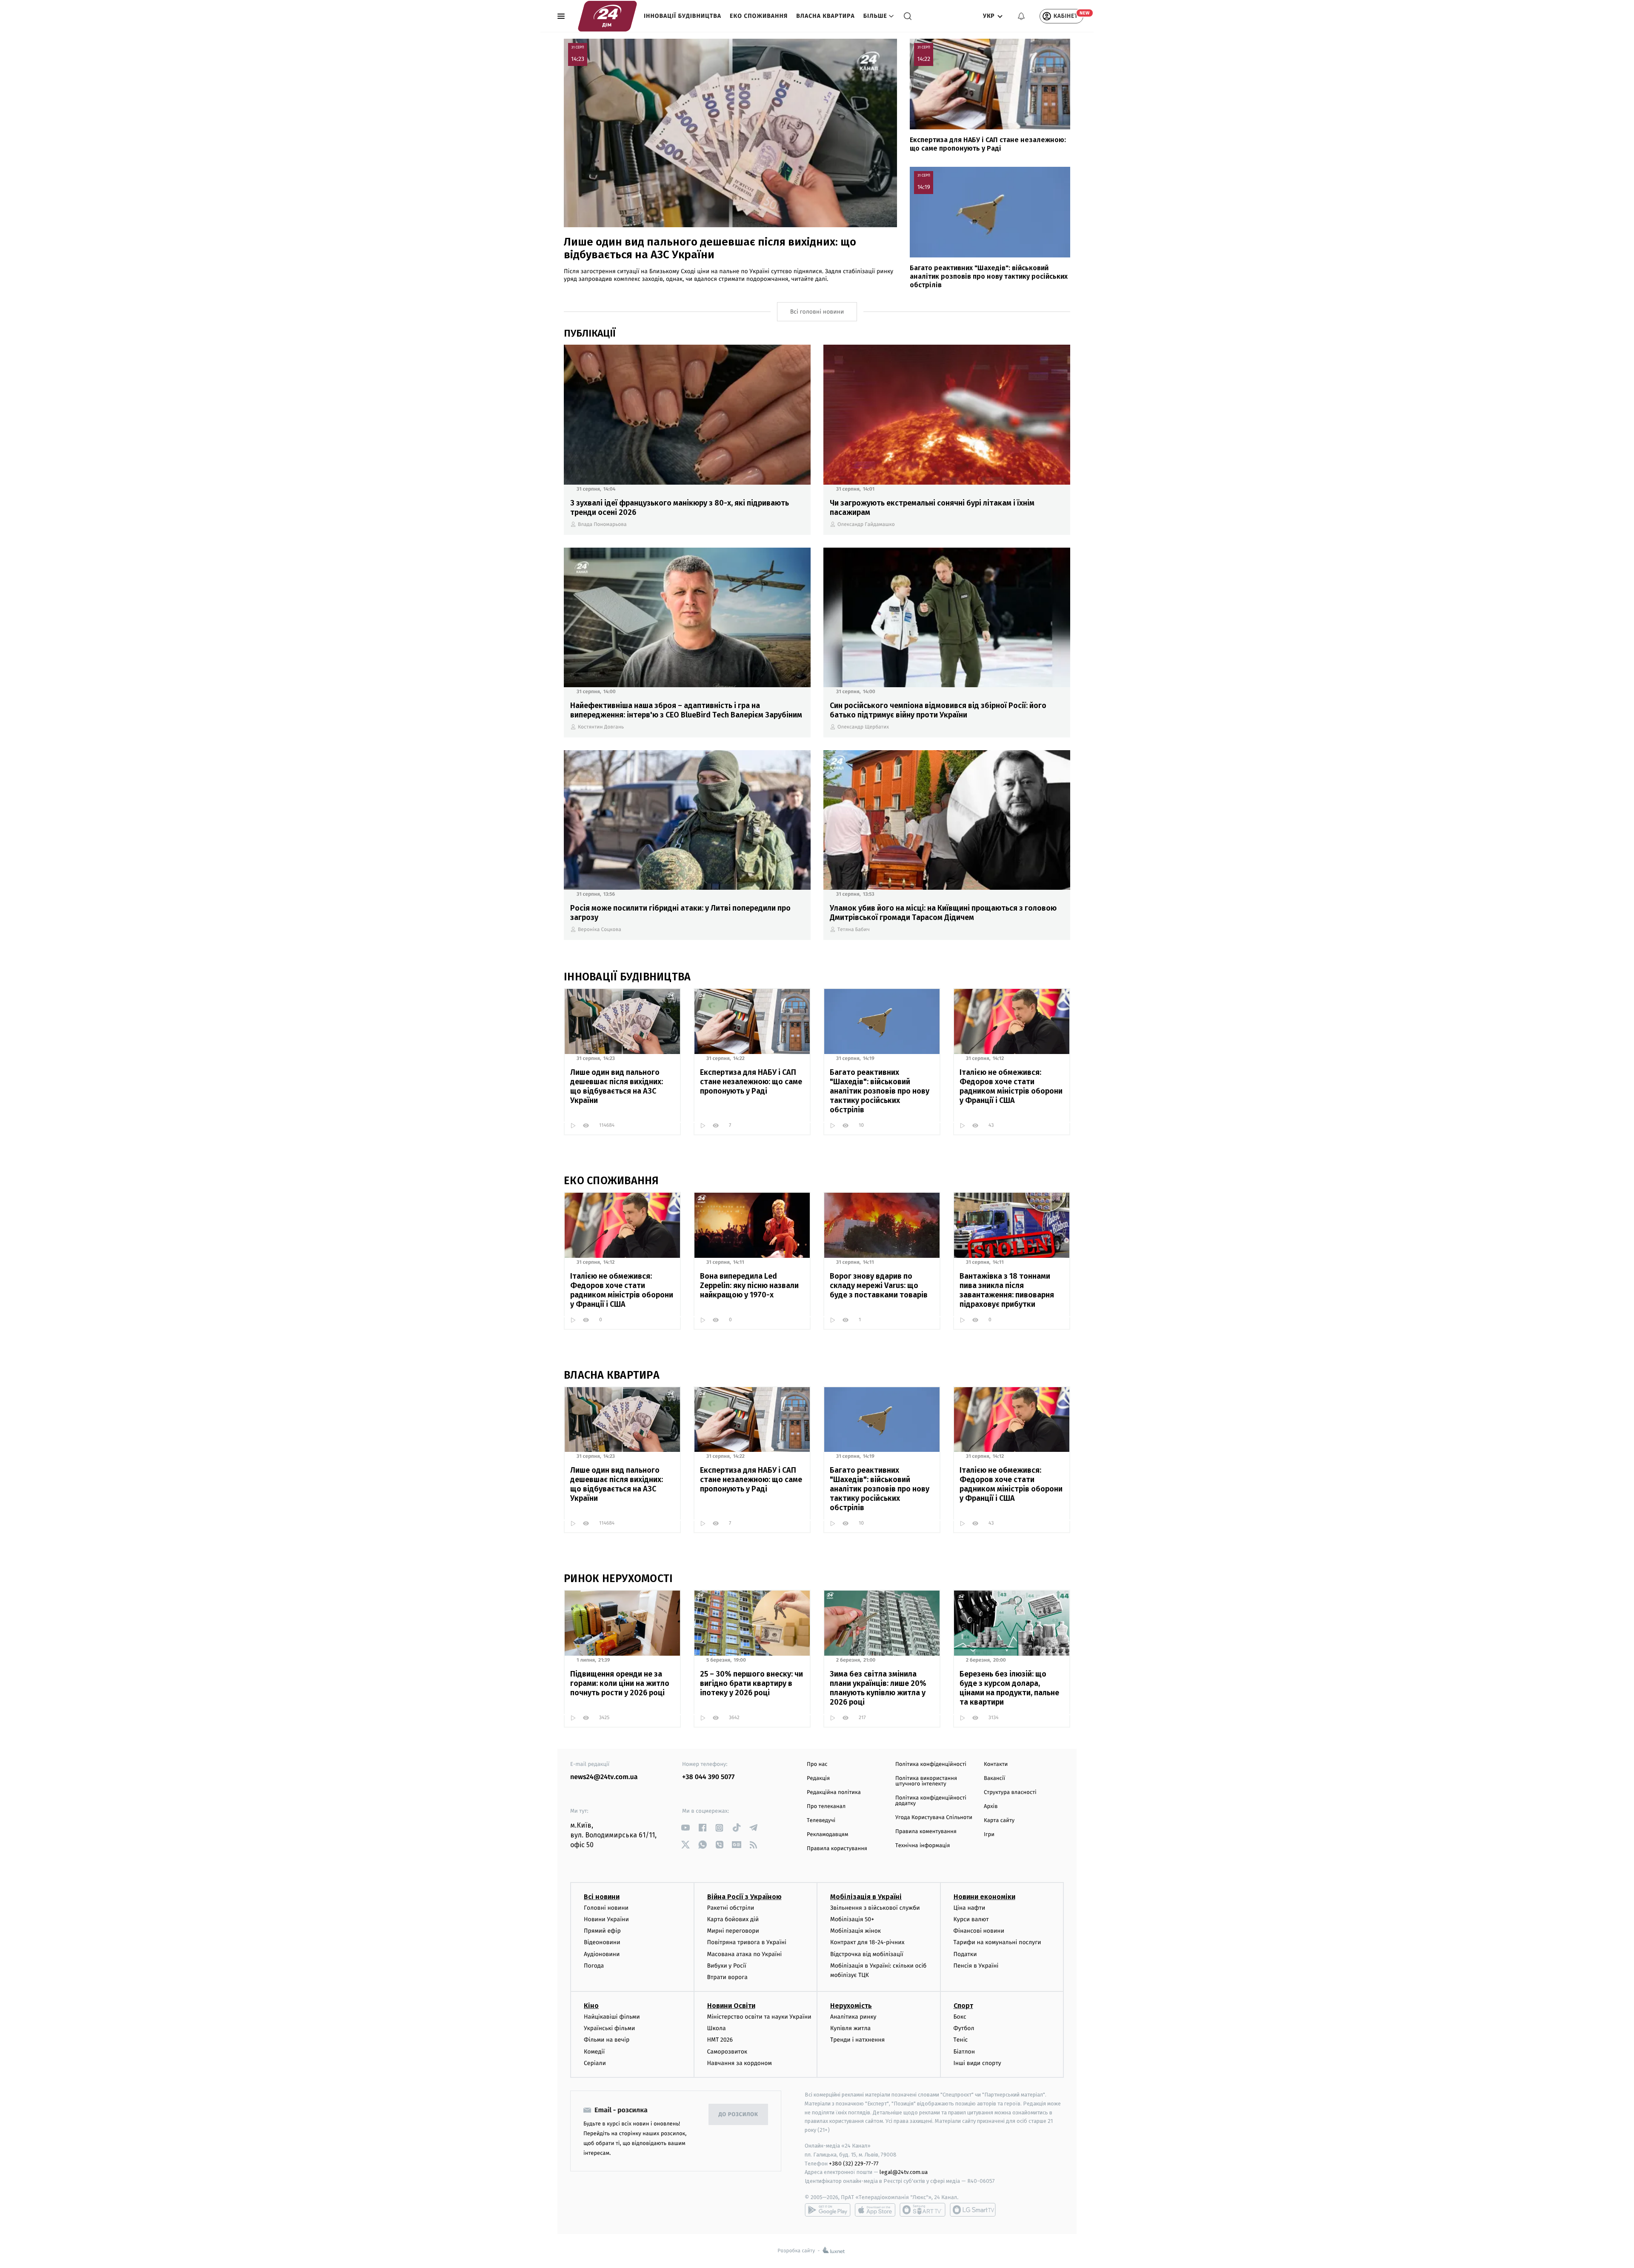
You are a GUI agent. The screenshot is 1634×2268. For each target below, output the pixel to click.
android (828, 2210)
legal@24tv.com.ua (904, 2172)
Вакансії (994, 1778)
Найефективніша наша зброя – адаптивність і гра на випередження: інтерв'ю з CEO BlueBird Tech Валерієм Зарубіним (686, 710)
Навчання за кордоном (740, 2063)
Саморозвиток (727, 2052)
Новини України (606, 1919)
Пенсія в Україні (976, 1966)
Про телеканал (826, 1807)
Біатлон (964, 2052)
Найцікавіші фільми (612, 2017)
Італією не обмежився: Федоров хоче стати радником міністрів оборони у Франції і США (1011, 1086)
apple (875, 2210)
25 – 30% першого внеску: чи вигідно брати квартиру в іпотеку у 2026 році (751, 1683)
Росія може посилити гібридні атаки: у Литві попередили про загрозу (680, 913)
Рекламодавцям (827, 1835)
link (685, 1828)
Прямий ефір (602, 1931)
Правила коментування (926, 1832)
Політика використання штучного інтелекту (926, 1781)
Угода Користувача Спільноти (934, 1818)
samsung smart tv (973, 2210)
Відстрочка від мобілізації (867, 1954)
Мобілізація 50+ (852, 1919)
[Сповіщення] (1021, 16)
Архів (991, 1807)
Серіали (595, 2063)
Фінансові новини (979, 1931)
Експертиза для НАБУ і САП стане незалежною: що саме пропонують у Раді (988, 144)
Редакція (818, 1778)
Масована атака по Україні (745, 1954)
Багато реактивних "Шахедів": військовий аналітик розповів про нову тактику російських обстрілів (989, 276)
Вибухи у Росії (727, 1966)
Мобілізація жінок (856, 1931)
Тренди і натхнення (857, 2040)
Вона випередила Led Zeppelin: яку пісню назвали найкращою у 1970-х (749, 1285)
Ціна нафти (970, 1908)
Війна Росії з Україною (744, 1897)
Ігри (989, 1835)
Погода (594, 1966)
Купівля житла (850, 2028)
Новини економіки (984, 1897)
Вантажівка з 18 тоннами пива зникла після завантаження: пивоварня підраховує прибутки (1007, 1290)
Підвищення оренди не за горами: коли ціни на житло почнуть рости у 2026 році (620, 1683)
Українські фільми (609, 2028)
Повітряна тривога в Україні (747, 1942)
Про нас (817, 1764)
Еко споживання (759, 16)
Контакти (996, 1764)
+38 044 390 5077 (708, 1777)
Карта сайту (999, 1821)
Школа (717, 2028)
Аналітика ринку (853, 2017)
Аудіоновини (602, 1954)
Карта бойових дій (733, 1919)
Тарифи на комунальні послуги (997, 1942)
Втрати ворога (727, 1977)
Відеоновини (602, 1942)
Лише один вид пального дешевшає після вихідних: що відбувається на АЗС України (710, 248)
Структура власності (1010, 1792)
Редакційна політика (834, 1792)
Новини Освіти (731, 2006)
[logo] (607, 16)
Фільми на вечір (607, 2040)
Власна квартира (826, 16)
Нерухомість (851, 2006)
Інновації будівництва (683, 16)
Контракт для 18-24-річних (867, 1942)
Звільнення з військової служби (875, 1908)
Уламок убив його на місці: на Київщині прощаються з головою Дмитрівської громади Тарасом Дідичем (943, 913)
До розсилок (738, 2115)
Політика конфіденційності (931, 1764)
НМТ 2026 (720, 2040)
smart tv (923, 2210)
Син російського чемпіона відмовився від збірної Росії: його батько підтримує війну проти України (938, 710)
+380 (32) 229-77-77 (854, 2164)
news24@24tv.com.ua (604, 1777)
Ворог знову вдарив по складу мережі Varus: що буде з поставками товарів (879, 1285)
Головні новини (606, 1908)
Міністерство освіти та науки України (759, 2017)
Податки (965, 1954)
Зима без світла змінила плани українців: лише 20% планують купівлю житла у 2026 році (878, 1688)
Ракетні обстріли (731, 1908)
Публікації (590, 333)
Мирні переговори (733, 1931)
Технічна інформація (923, 1846)
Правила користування (837, 1849)
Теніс (961, 2040)
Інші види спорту (977, 2063)
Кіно (591, 2006)
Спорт (963, 2006)
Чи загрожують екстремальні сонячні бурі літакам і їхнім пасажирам (932, 508)
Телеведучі (821, 1821)
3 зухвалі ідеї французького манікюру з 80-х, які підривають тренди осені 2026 (680, 508)
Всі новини (602, 1897)
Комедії (594, 2052)
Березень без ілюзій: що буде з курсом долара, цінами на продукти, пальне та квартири (1009, 1688)
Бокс (960, 2017)
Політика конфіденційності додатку (931, 1801)
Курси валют (971, 1919)
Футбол (964, 2028)
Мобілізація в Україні (866, 1897)
